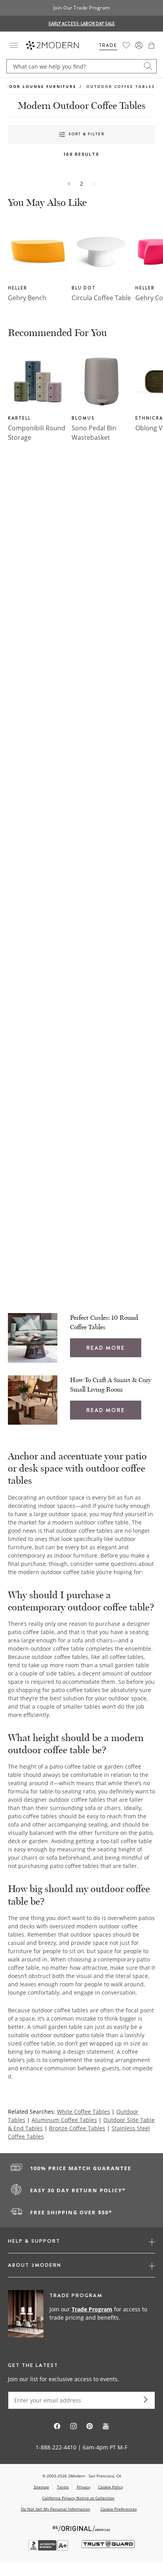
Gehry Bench (27, 298)
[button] (152, 45)
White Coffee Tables (83, 2112)
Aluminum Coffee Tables (64, 2120)
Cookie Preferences (119, 2509)
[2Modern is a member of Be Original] (82, 2528)
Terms (63, 2487)
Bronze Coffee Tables (77, 2128)
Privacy (83, 2487)
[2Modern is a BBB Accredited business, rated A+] (49, 2549)
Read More (106, 1348)
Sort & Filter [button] (86, 134)
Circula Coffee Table (101, 298)
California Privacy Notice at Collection (78, 2498)
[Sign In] (139, 45)
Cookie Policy (111, 2487)
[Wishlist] (126, 45)
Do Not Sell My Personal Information (56, 2509)
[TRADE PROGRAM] (81, 2314)
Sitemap (41, 2487)
